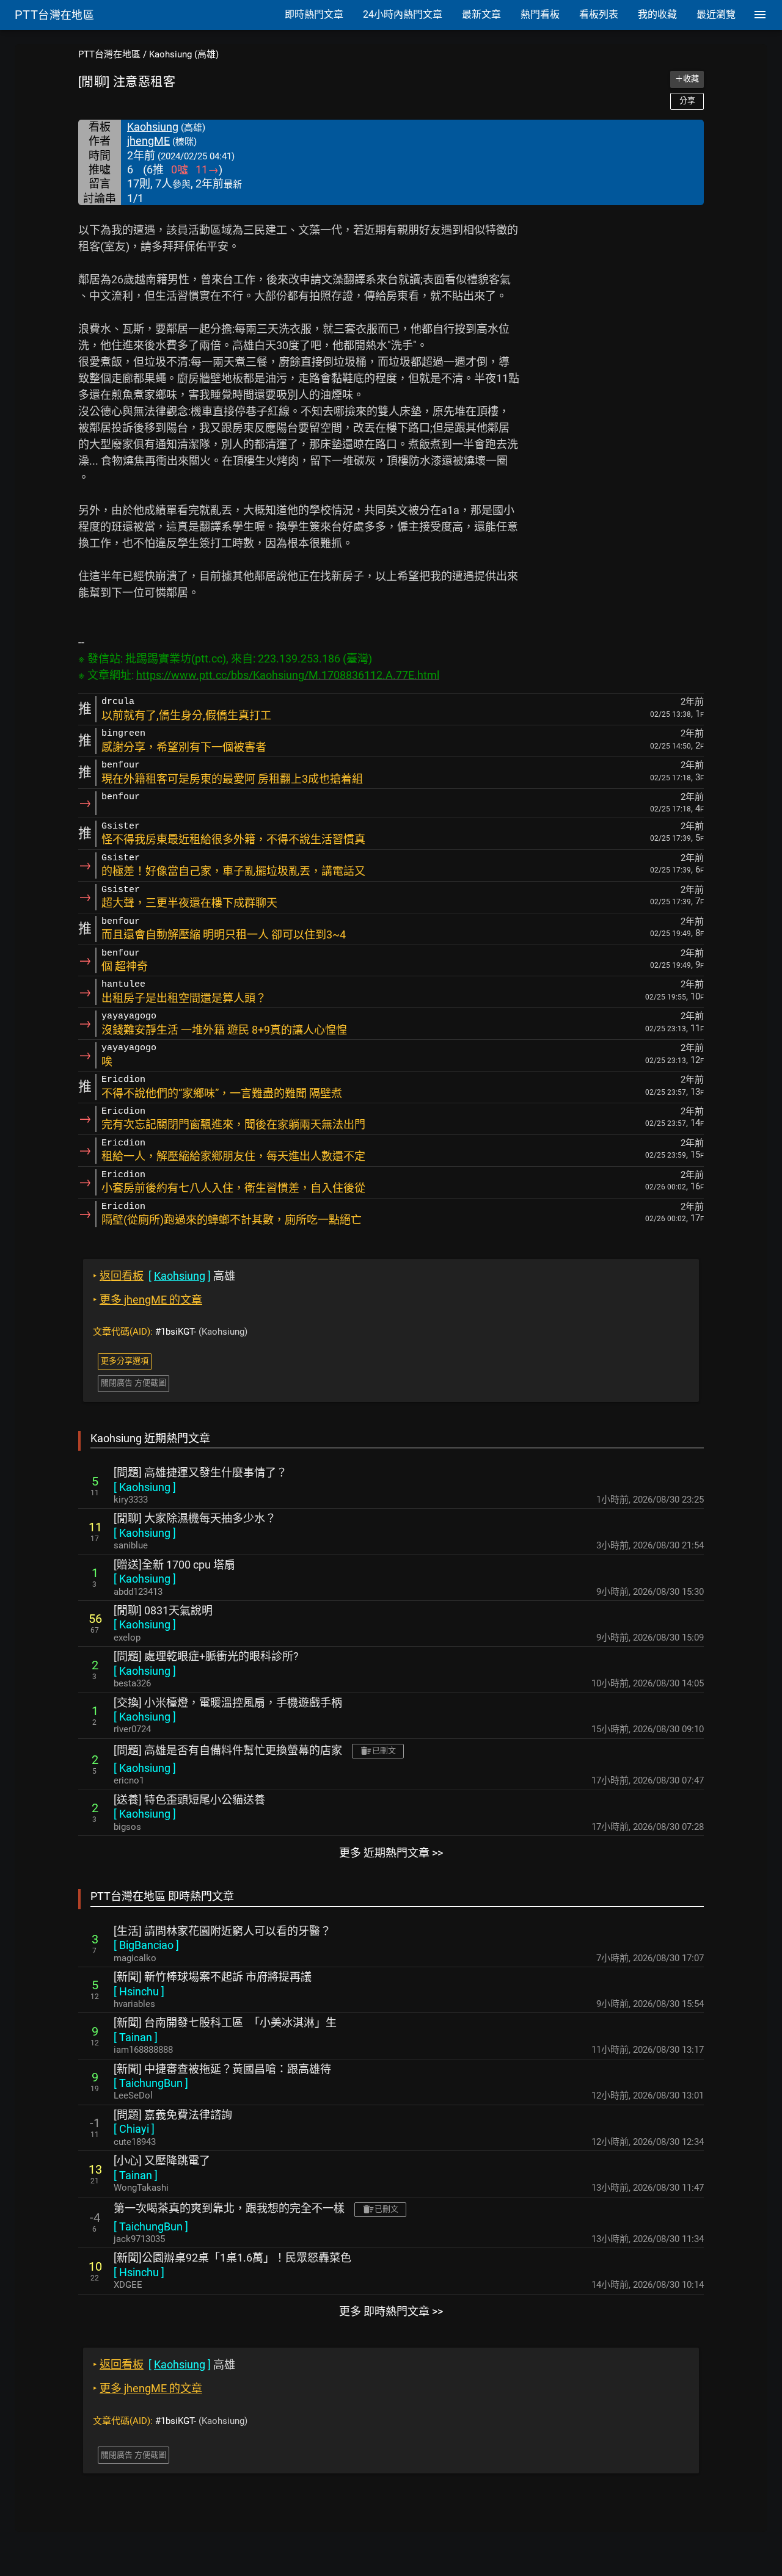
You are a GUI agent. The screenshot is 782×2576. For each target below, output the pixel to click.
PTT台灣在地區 (109, 54)
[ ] (145, 1487)
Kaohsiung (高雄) (184, 54)
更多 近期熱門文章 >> (391, 1853)
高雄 (164, 1276)
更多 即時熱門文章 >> (391, 2311)
